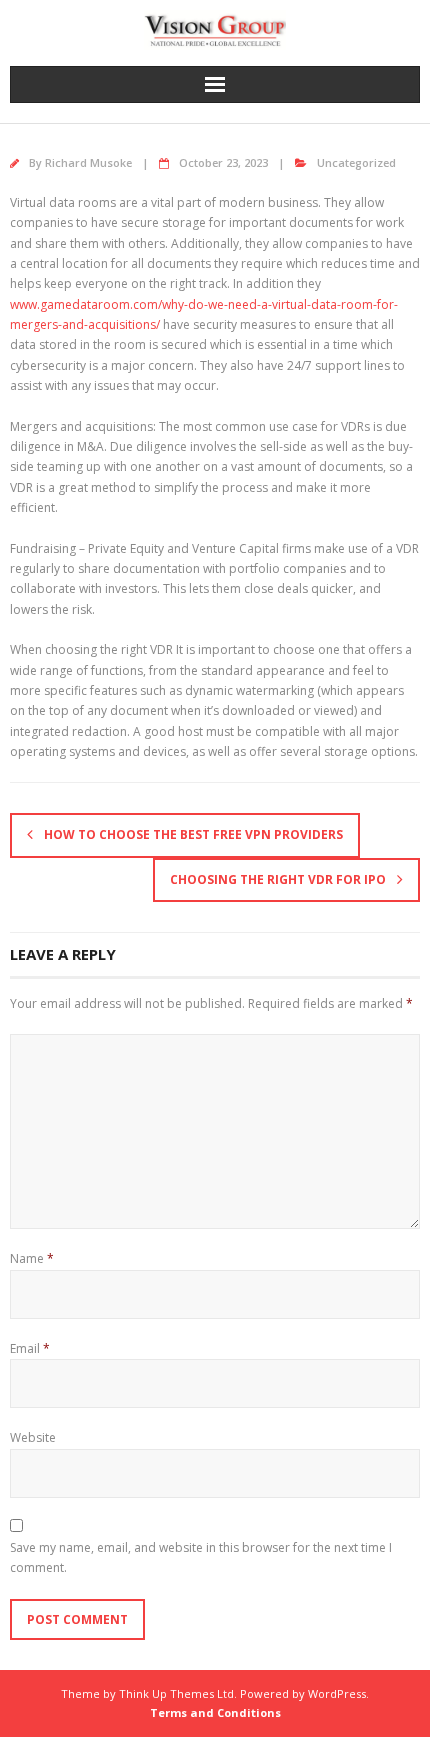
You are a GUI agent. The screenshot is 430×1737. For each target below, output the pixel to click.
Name (32, 1258)
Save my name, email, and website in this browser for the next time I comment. (201, 1557)
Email (30, 1348)
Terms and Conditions (215, 1712)
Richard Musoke (88, 162)
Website (33, 1437)
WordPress (337, 1693)
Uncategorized (356, 162)
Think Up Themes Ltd (176, 1693)
